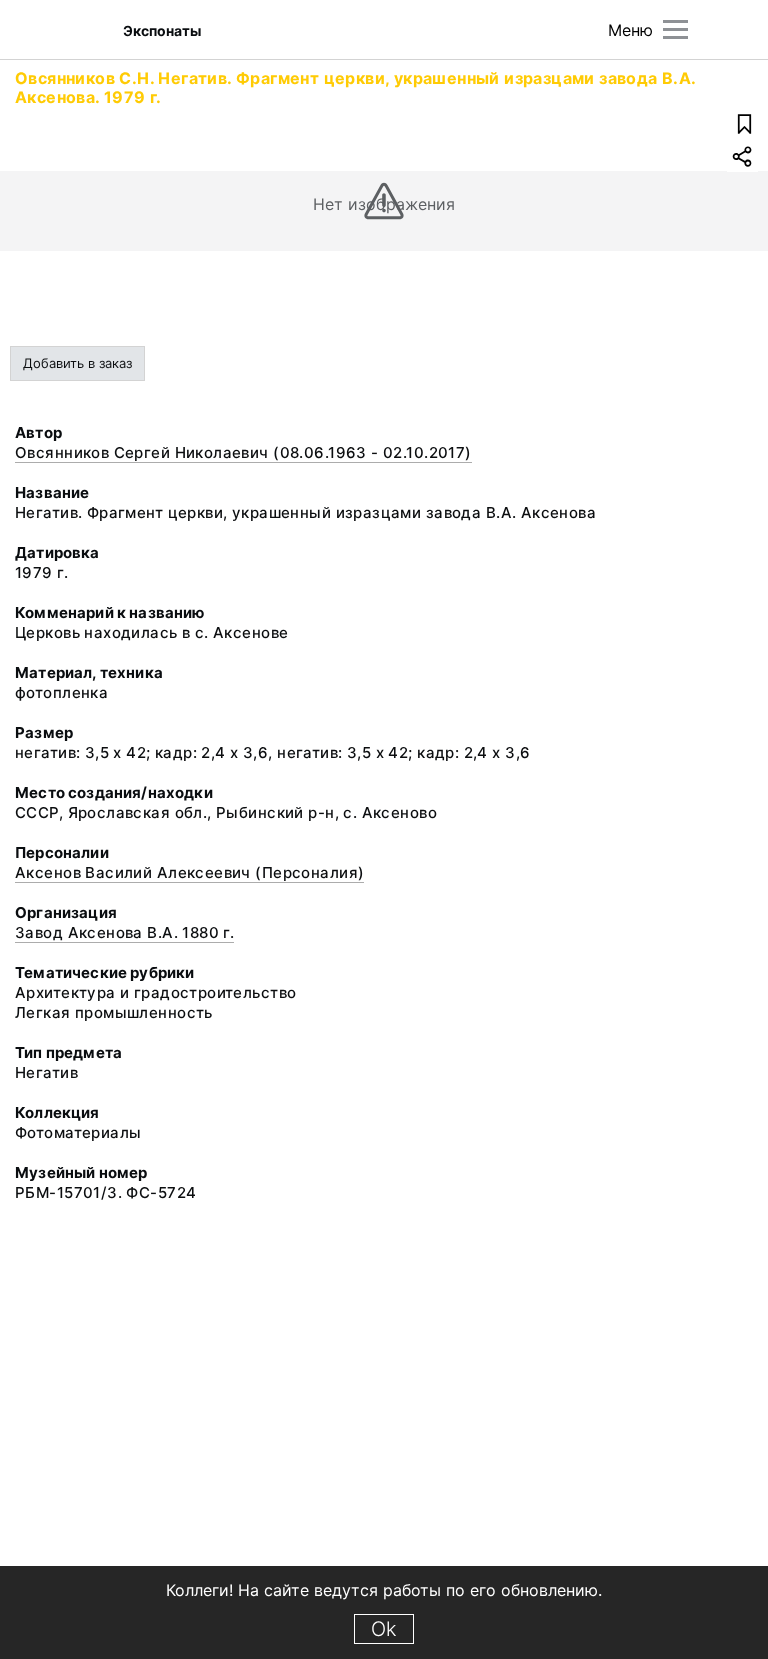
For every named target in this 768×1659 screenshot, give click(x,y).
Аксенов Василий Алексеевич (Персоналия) (189, 872)
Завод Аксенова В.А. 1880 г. (124, 932)
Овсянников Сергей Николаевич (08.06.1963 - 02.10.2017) (243, 452)
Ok (384, 1629)
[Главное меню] (675, 29)
